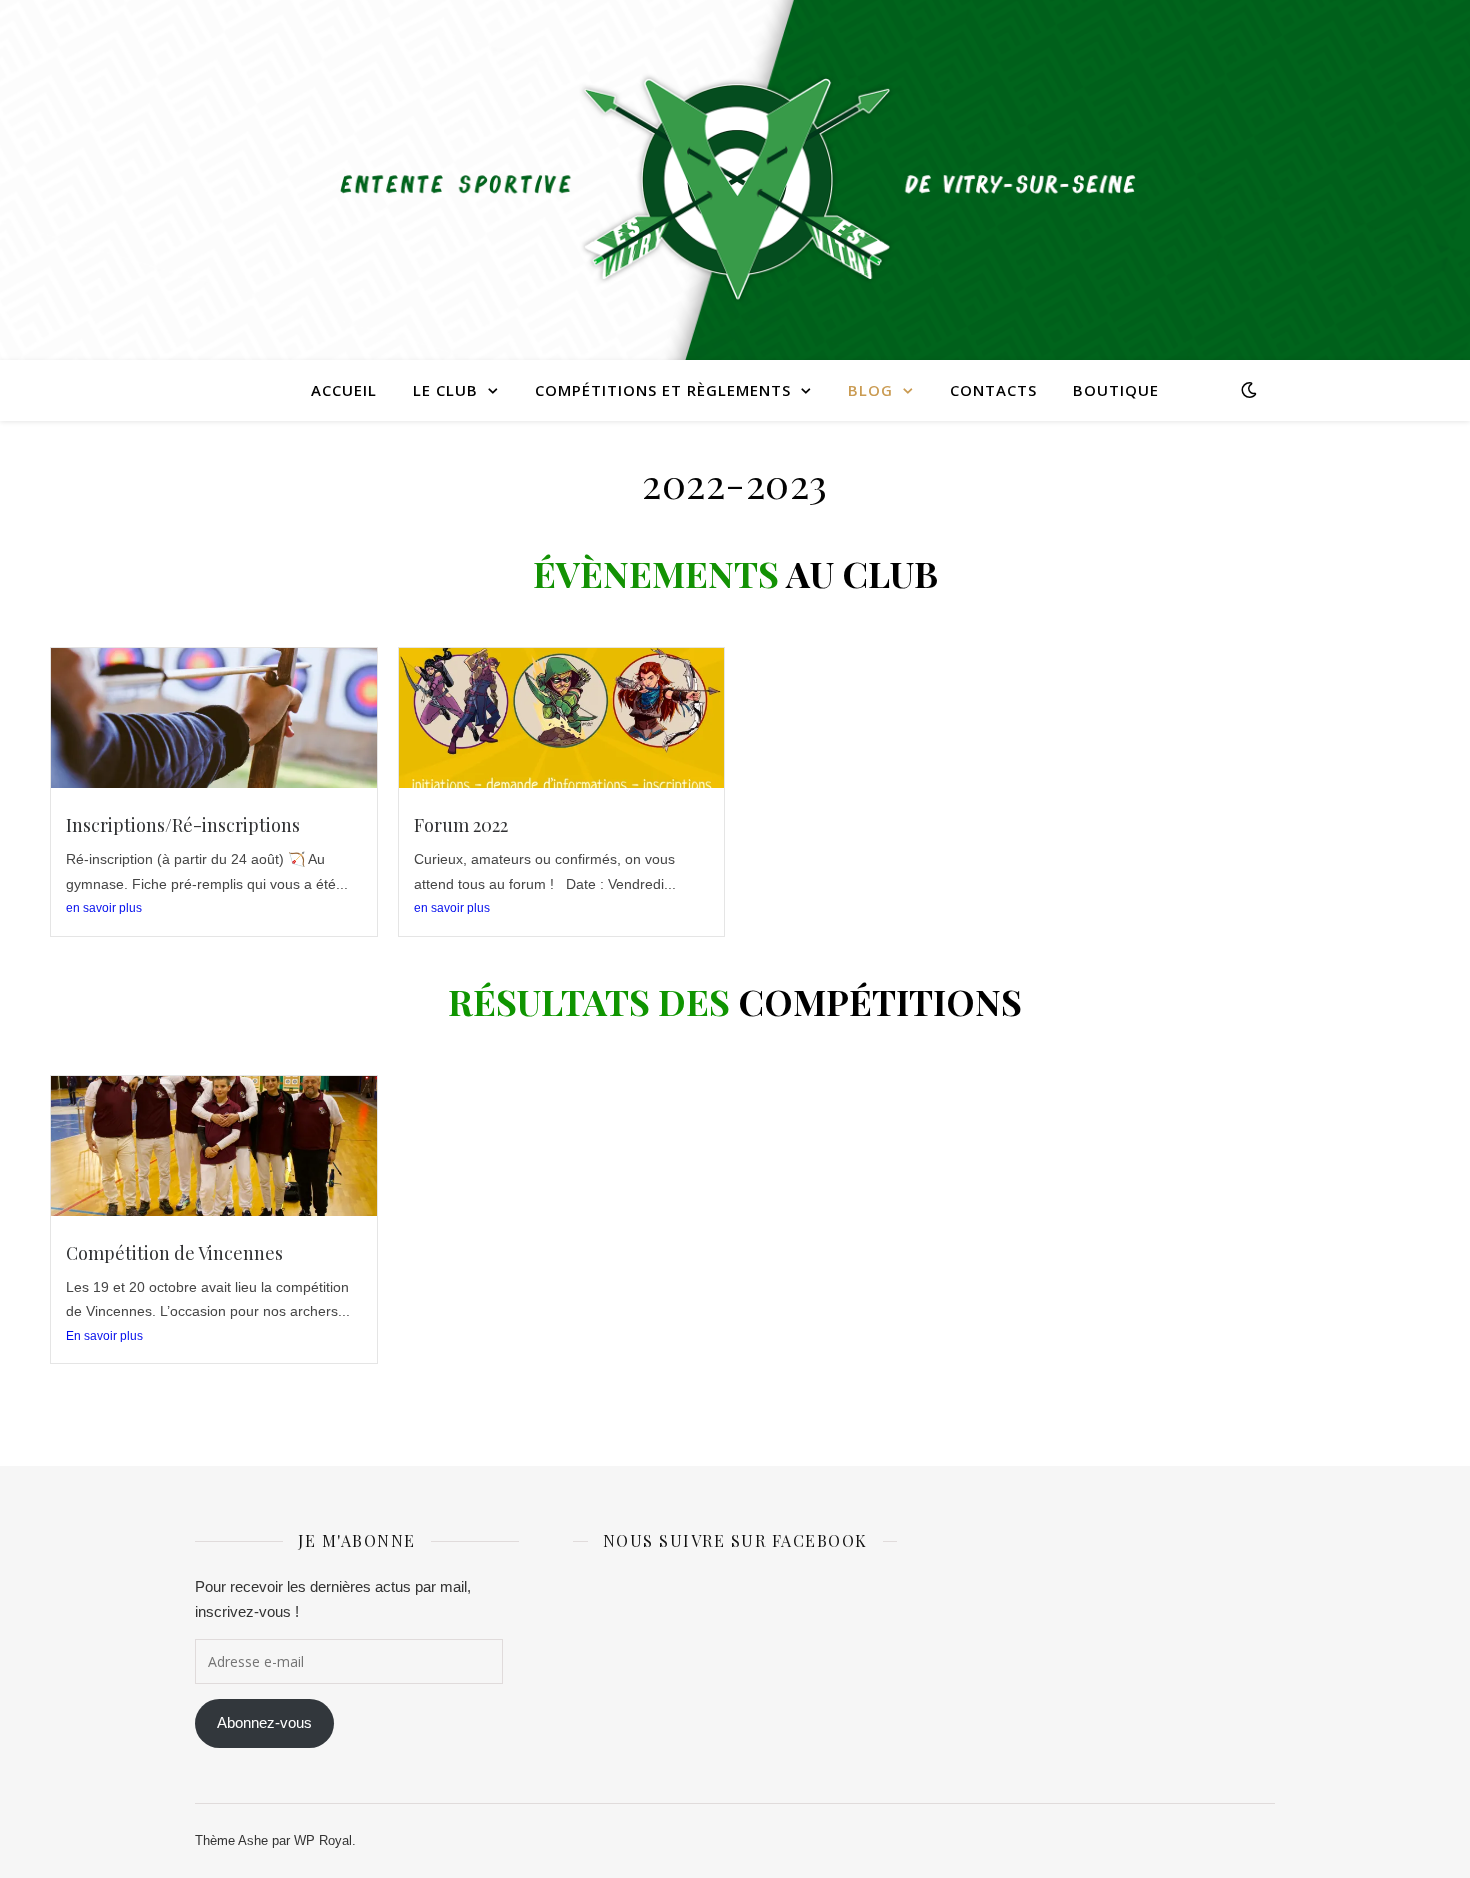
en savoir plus (104, 908)
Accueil (344, 390)
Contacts (993, 390)
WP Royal (323, 1840)
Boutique (1116, 390)
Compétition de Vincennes (174, 1253)
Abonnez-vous (264, 1722)
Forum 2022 (461, 825)
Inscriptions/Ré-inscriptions (183, 825)
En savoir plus (104, 1336)
